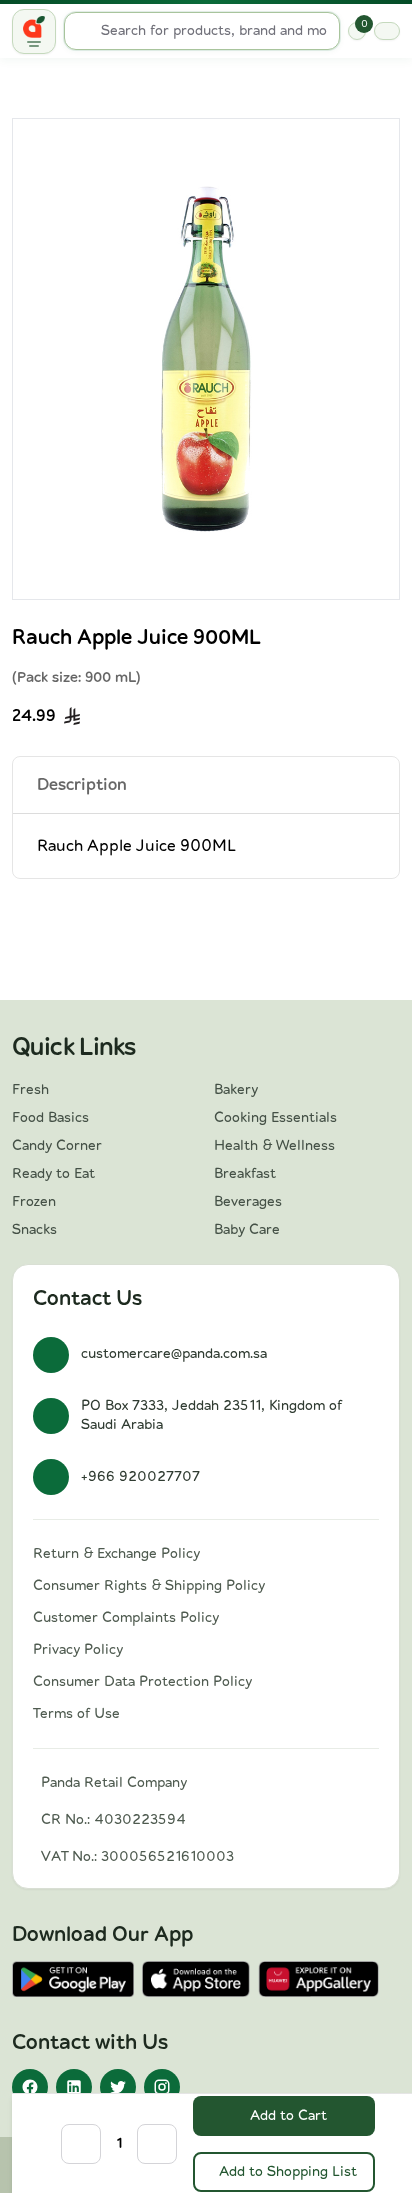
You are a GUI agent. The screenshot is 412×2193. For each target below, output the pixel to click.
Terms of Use (76, 1714)
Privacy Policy (78, 1650)
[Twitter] (118, 2087)
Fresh (30, 1090)
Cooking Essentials (275, 1118)
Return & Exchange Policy (116, 1554)
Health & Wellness (274, 1146)
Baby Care (247, 1230)
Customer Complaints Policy (126, 1618)
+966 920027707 (140, 1477)
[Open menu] (34, 31)
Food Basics (50, 1118)
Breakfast (245, 1174)
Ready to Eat (53, 1174)
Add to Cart (288, 2116)
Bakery (236, 1090)
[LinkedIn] (74, 2087)
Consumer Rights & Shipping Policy (149, 1586)
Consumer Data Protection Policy (142, 1682)
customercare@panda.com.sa (174, 1354)
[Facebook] (30, 2087)
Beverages (248, 1202)
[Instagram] (162, 2087)
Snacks (34, 1230)
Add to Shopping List (288, 2172)
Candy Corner (57, 1146)
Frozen (34, 1202)
